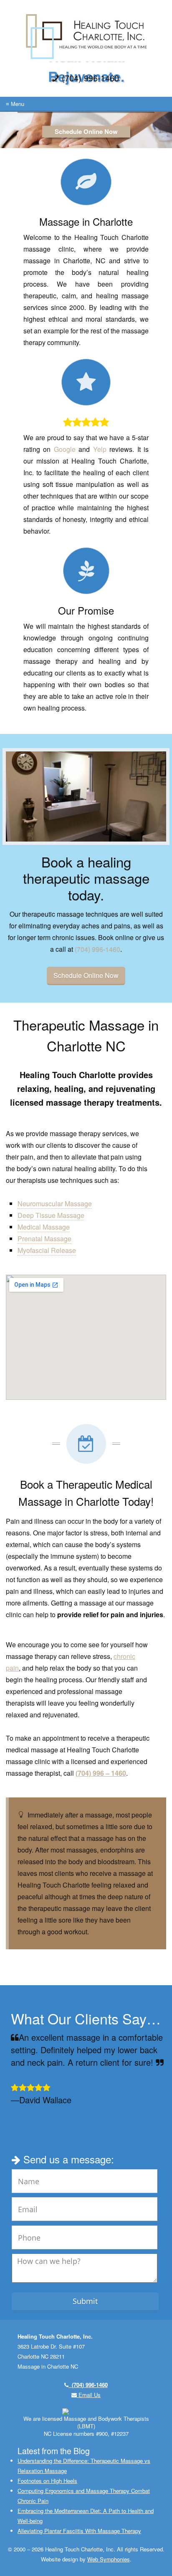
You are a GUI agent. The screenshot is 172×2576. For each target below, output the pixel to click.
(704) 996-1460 (97, 949)
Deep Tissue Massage (51, 1215)
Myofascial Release (47, 1250)
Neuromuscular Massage (55, 1204)
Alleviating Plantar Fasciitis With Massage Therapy (79, 2531)
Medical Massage (44, 1227)
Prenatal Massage (44, 1239)
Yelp (100, 449)
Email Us (89, 2395)
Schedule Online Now (86, 131)
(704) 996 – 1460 (101, 1773)
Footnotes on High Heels (47, 2481)
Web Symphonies (109, 2559)
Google (65, 449)
